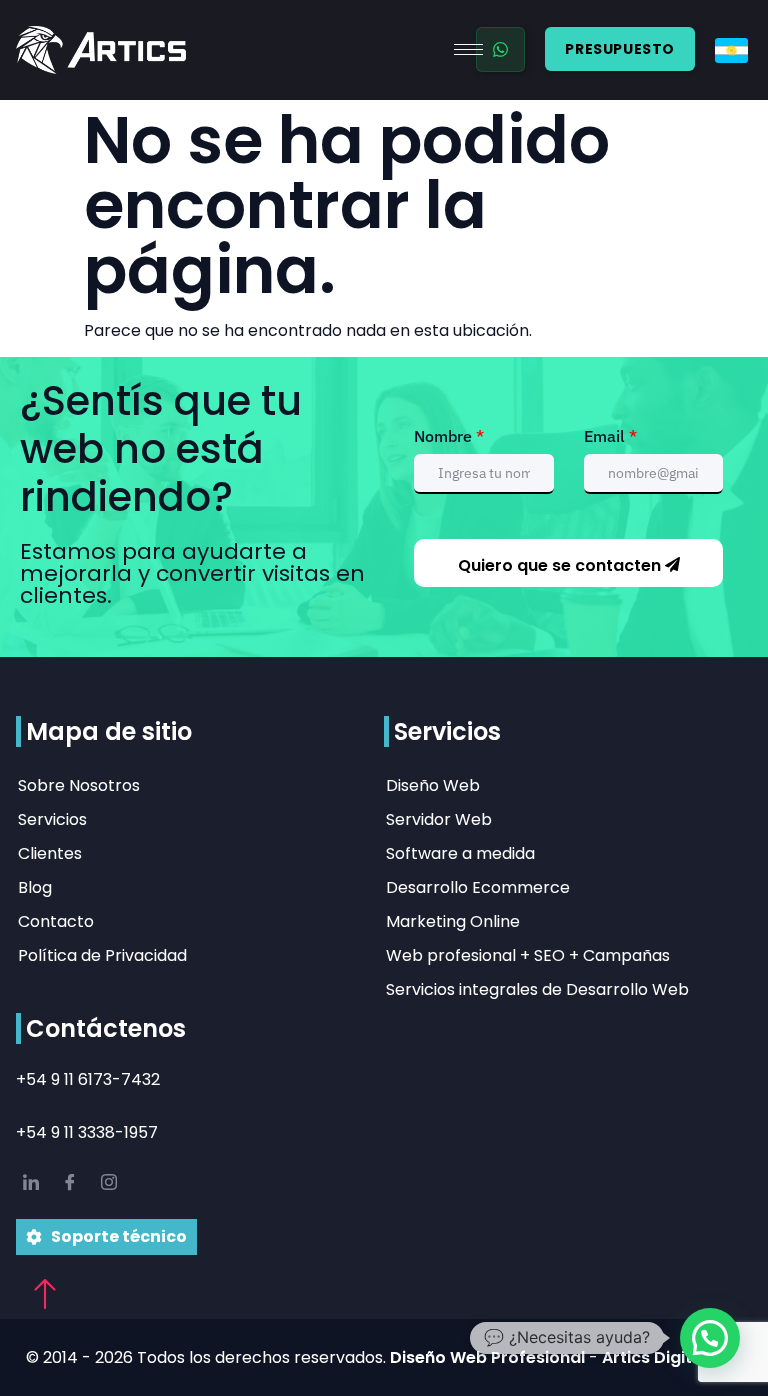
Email (610, 436)
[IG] (109, 1184)
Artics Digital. (656, 1357)
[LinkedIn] (31, 1184)
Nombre (449, 436)
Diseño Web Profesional (489, 1357)
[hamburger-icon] (468, 49)
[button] (710, 1338)
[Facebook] (70, 1184)
